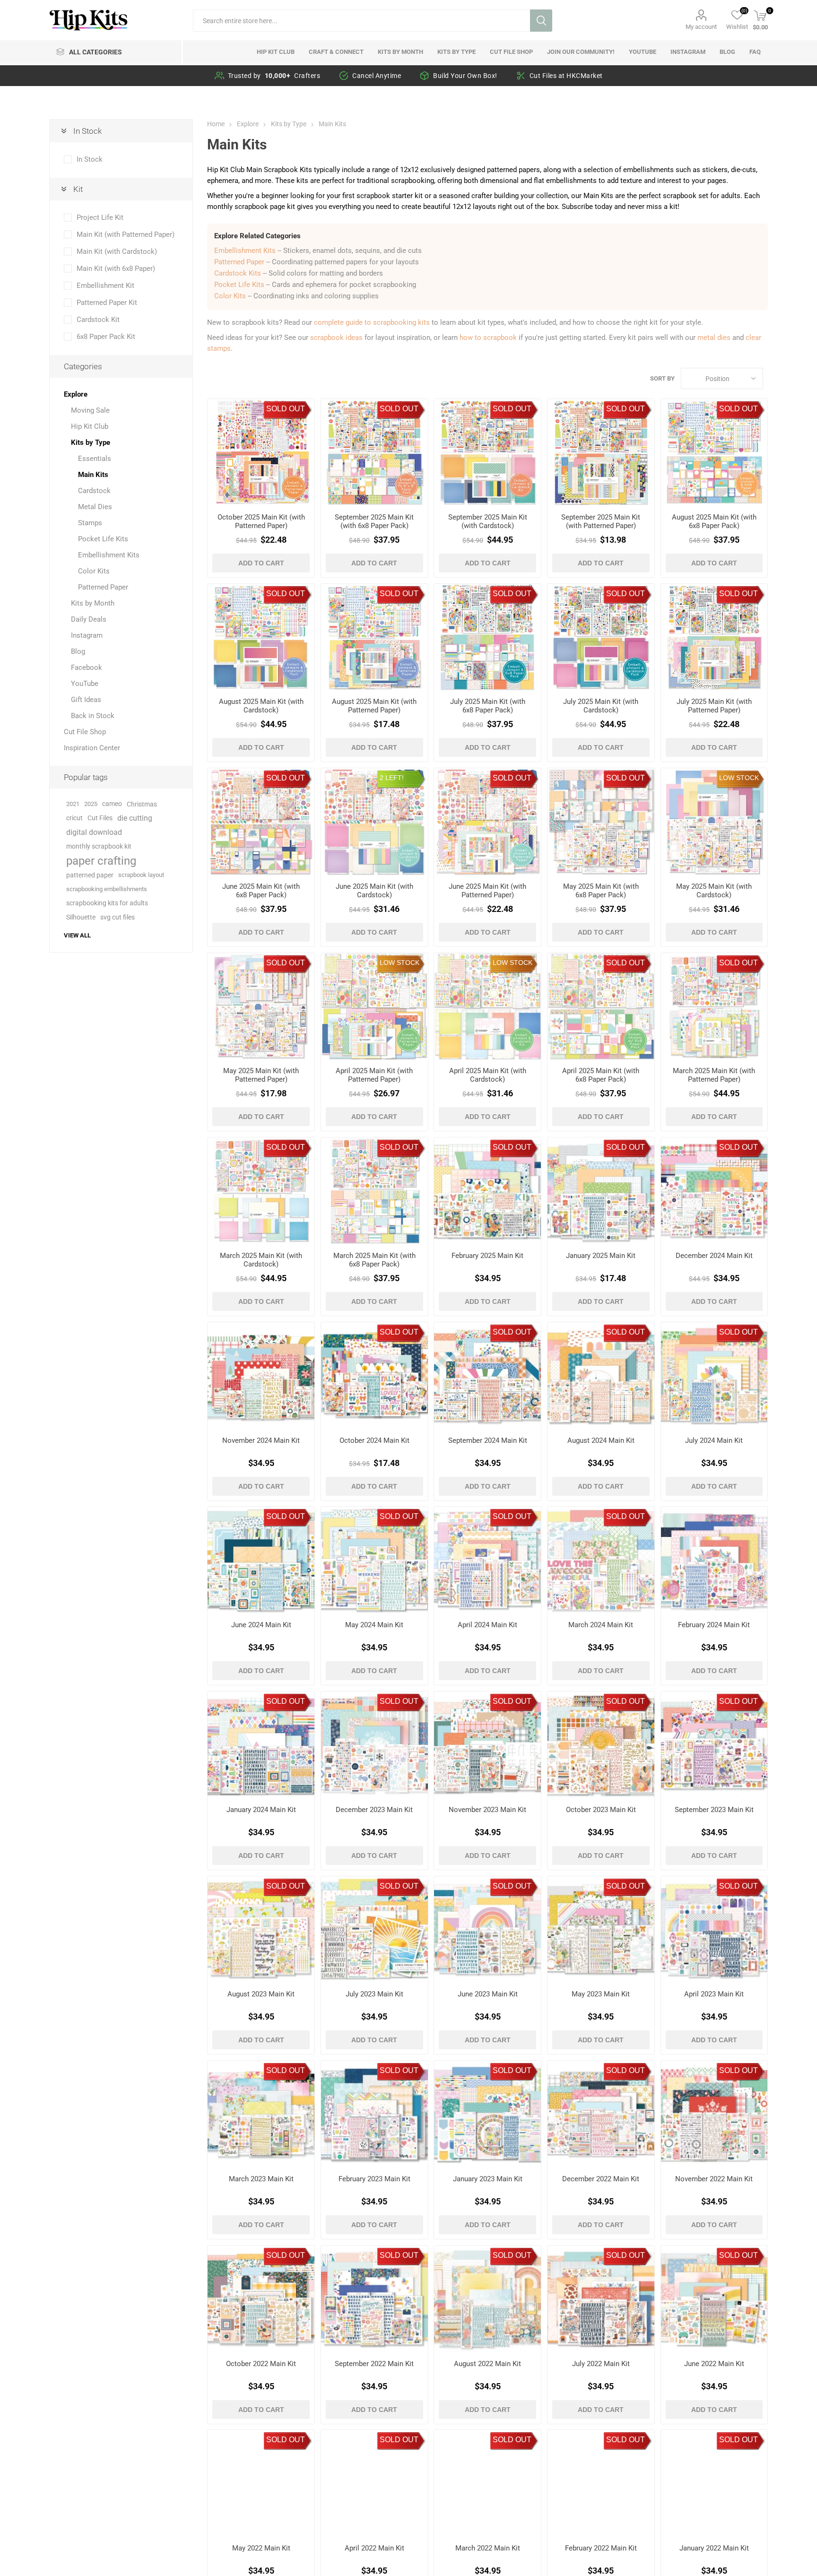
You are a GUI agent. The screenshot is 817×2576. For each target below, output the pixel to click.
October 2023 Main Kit (601, 1810)
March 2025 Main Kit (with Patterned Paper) (714, 1075)
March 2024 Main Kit (601, 1625)
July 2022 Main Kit (601, 2364)
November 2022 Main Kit (714, 2179)
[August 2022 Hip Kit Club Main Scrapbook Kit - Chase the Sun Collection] (487, 2299)
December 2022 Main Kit (601, 2179)
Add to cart (261, 563)
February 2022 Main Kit (601, 2548)
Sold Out (286, 409)
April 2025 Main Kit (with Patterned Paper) (374, 1075)
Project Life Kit (100, 217)
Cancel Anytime (377, 76)
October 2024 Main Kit (374, 1440)
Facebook (87, 668)
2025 (91, 804)
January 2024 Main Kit (261, 1810)
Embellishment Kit (105, 286)
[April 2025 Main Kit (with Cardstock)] (487, 1006)
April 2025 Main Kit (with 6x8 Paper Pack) (601, 1075)
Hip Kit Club (90, 426)
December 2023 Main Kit (374, 1810)
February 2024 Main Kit (714, 1625)
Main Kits (93, 475)
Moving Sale (90, 410)
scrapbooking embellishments (107, 889)
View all (77, 935)
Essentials (95, 459)
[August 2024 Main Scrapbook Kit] (601, 1376)
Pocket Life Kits (239, 285)
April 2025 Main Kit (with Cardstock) (488, 1075)
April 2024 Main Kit (487, 1625)
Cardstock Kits (238, 273)
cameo (112, 804)
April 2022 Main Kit (374, 2548)
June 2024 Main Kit (261, 1625)
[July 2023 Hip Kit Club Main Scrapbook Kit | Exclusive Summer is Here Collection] (374, 1930)
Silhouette (81, 917)
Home (216, 124)
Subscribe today (587, 207)
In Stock (90, 159)
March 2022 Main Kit (488, 2548)
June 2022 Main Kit (714, 2364)
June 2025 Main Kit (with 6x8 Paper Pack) (261, 891)
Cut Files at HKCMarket (566, 76)
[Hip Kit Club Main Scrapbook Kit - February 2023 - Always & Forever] (374, 2114)
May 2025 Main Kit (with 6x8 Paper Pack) (601, 891)
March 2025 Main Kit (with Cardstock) (261, 1260)
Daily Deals (89, 619)
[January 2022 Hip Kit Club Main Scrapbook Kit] (714, 2483)
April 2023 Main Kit (714, 1994)
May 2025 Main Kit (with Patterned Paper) (261, 1075)
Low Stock (739, 778)
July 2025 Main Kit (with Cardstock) (601, 706)
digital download (94, 832)
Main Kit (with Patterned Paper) (126, 234)
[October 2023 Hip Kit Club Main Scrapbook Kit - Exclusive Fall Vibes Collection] (601, 1745)
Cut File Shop (85, 732)
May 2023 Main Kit (601, 1994)
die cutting (135, 818)
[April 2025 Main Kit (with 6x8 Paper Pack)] (601, 1006)
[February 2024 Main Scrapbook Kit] (714, 1560)
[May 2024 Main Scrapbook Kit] (374, 1560)
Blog (78, 651)
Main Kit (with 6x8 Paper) (116, 269)
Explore (76, 394)
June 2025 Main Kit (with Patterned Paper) (487, 891)
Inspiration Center (92, 748)
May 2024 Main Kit (374, 1625)
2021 (73, 804)
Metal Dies (95, 507)
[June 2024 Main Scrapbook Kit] (261, 1560)
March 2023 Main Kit (261, 2179)
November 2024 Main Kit (261, 1440)
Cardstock (94, 491)
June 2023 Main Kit (488, 1994)
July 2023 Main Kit (374, 1994)
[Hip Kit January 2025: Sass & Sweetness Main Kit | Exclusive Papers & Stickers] (601, 1191)
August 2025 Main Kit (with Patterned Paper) (374, 706)
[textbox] (361, 21)
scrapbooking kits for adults (107, 903)
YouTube (85, 684)
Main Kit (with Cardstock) (117, 252)
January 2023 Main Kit (488, 2179)
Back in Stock (93, 716)
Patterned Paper (239, 262)
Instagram (87, 635)
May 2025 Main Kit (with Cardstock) (714, 891)
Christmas (142, 804)
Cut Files (100, 818)
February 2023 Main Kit (374, 2179)
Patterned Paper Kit (107, 303)
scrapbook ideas (336, 338)
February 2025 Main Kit (487, 1256)
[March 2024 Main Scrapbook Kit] (601, 1560)
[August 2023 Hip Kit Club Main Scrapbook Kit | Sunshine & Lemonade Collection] (261, 1930)
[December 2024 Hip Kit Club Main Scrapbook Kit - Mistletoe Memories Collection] (714, 1191)
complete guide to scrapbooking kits (372, 322)
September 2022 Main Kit (374, 2364)
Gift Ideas (86, 700)
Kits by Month (93, 603)
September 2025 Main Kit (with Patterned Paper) (601, 521)
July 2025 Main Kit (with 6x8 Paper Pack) (488, 706)
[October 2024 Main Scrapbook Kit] (374, 1376)
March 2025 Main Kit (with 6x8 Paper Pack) (374, 1260)
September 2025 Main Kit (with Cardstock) (488, 521)
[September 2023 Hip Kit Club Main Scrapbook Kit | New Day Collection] (714, 1745)
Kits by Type (91, 442)
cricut (74, 818)
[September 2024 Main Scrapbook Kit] (487, 1376)
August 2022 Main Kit (487, 2364)
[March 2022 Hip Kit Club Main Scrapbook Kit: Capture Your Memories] (487, 2483)
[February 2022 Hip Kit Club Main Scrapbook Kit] (601, 2483)
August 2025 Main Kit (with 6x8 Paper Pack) (714, 521)
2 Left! (392, 778)
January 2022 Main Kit (714, 2548)
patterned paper (90, 875)
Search (541, 21)
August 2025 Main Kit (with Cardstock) (261, 706)
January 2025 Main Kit (601, 1256)
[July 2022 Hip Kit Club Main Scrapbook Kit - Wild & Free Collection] (601, 2299)
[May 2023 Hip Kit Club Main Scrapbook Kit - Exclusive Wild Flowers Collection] (601, 1930)
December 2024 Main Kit (714, 1256)
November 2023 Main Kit (487, 1810)
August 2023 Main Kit (261, 1994)
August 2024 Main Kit (601, 1440)
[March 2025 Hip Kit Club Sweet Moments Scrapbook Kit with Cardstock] (261, 1191)
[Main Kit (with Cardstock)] (487, 452)
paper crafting (101, 861)
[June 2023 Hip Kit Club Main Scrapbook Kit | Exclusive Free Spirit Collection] (487, 1930)
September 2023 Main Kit (714, 1810)
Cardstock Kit (98, 320)
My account (701, 27)
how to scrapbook (488, 338)
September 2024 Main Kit (488, 1440)
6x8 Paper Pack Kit (106, 337)
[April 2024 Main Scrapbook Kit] (487, 1560)
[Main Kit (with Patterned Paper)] (261, 452)
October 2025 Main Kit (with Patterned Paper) (261, 521)
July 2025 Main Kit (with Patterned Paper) (714, 706)
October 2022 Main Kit (261, 2364)
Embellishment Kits (245, 251)
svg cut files (117, 917)
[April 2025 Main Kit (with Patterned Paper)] (374, 1006)
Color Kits (230, 296)
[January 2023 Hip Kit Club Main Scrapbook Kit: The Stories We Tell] (487, 2114)
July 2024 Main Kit (714, 1440)
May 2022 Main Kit (261, 2548)
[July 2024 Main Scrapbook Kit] (714, 1376)
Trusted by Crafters (274, 76)
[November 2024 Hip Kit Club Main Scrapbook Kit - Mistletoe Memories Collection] (261, 1376)
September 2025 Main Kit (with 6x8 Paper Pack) (374, 521)
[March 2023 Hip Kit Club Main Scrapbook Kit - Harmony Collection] (261, 2114)
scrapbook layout (141, 875)
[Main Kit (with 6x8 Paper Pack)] (374, 452)
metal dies (714, 338)
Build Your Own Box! (465, 76)
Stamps (90, 523)
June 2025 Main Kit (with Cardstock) (374, 891)
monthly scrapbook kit (99, 846)
